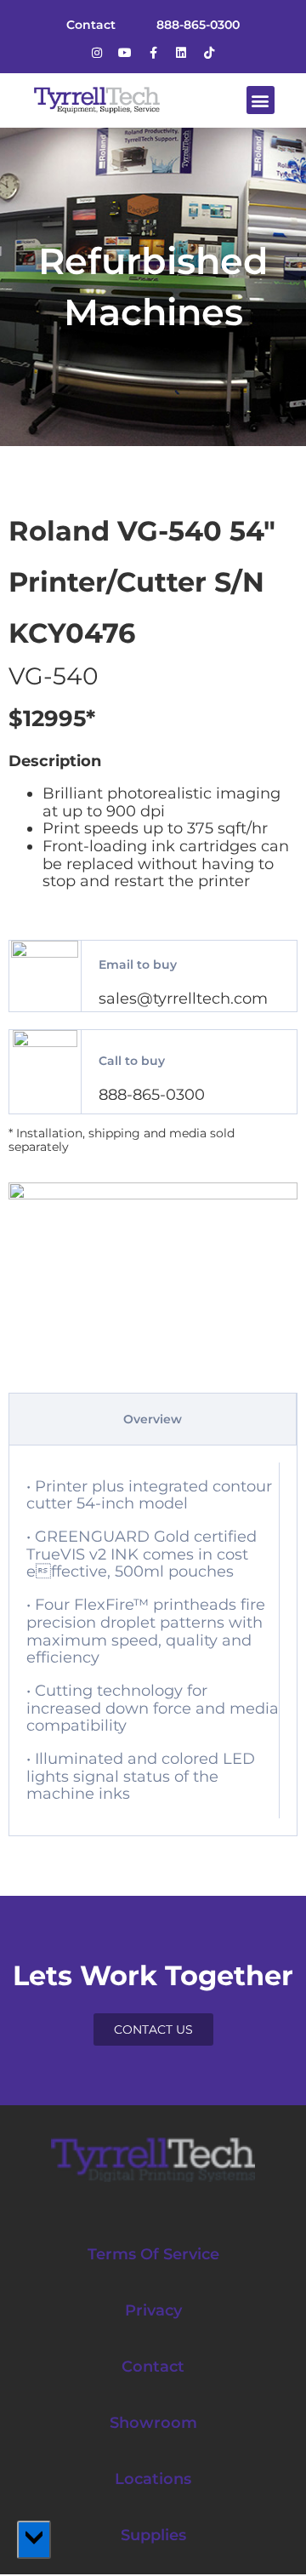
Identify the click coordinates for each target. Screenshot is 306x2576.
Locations (153, 2479)
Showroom (153, 2423)
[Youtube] (125, 53)
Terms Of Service (153, 2254)
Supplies (153, 2535)
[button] (261, 100)
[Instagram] (97, 53)
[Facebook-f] (153, 53)
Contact (153, 2367)
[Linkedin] (181, 53)
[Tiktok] (209, 53)
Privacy (153, 2310)
